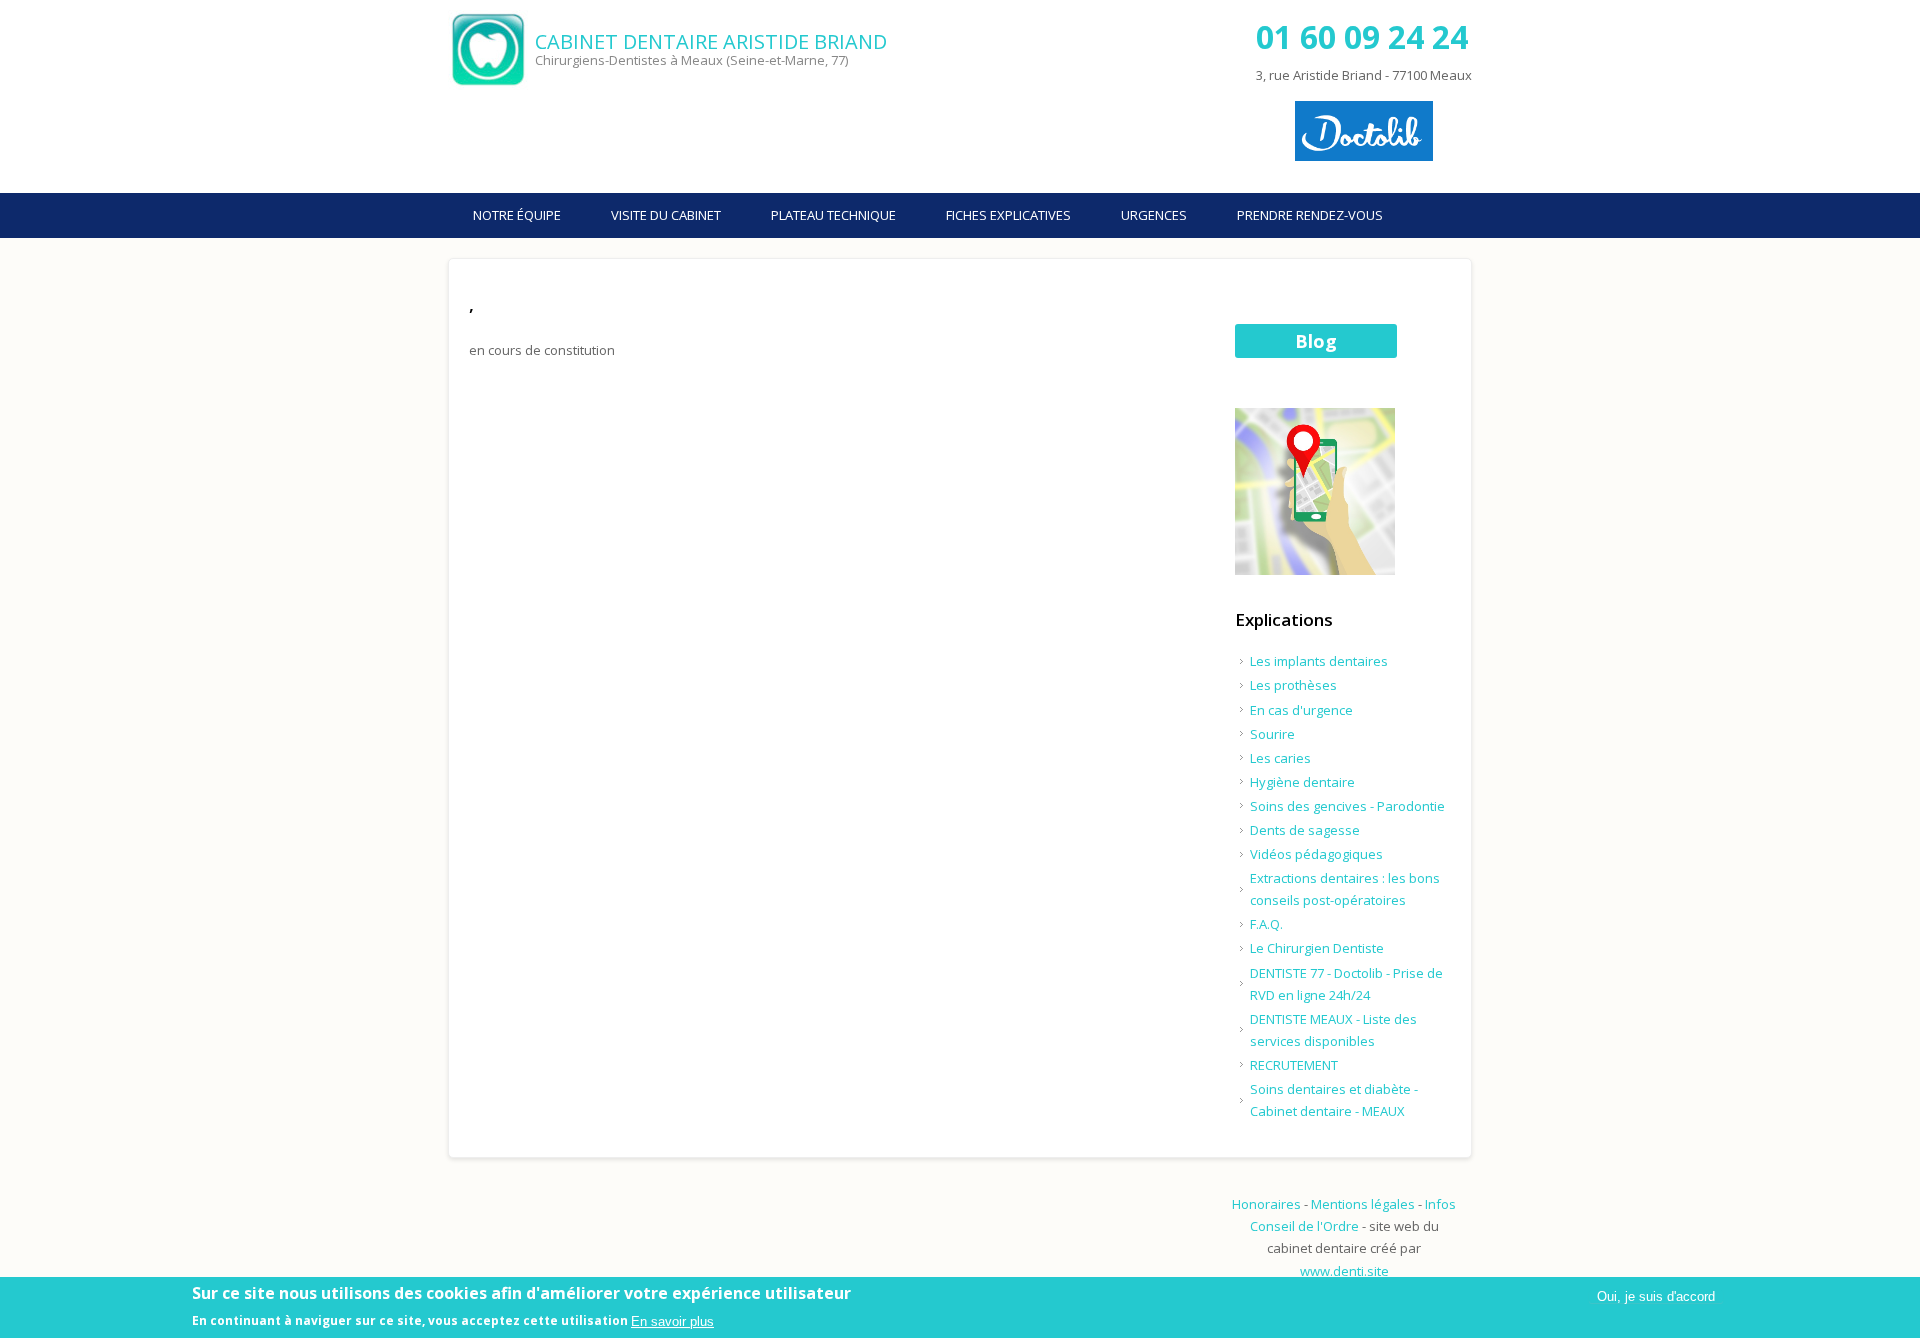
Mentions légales (1363, 1204)
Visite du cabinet (666, 215)
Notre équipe (517, 215)
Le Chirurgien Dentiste (1317, 948)
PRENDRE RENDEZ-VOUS (1310, 215)
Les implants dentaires (1319, 661)
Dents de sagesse (1305, 830)
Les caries (1280, 758)
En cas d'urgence (1301, 710)
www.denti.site (1344, 1271)
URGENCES (1154, 215)
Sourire (1272, 734)
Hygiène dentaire (1302, 782)
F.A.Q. (1266, 924)
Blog (1316, 341)
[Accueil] (489, 50)
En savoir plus (672, 1321)
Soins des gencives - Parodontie (1347, 806)
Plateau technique (833, 215)
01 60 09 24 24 (1362, 36)
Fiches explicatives (1008, 215)
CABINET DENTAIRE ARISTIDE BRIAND (711, 41)
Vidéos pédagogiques (1316, 854)
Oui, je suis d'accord (1656, 1296)
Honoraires (1266, 1204)
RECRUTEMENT (1294, 1065)
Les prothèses (1293, 685)
